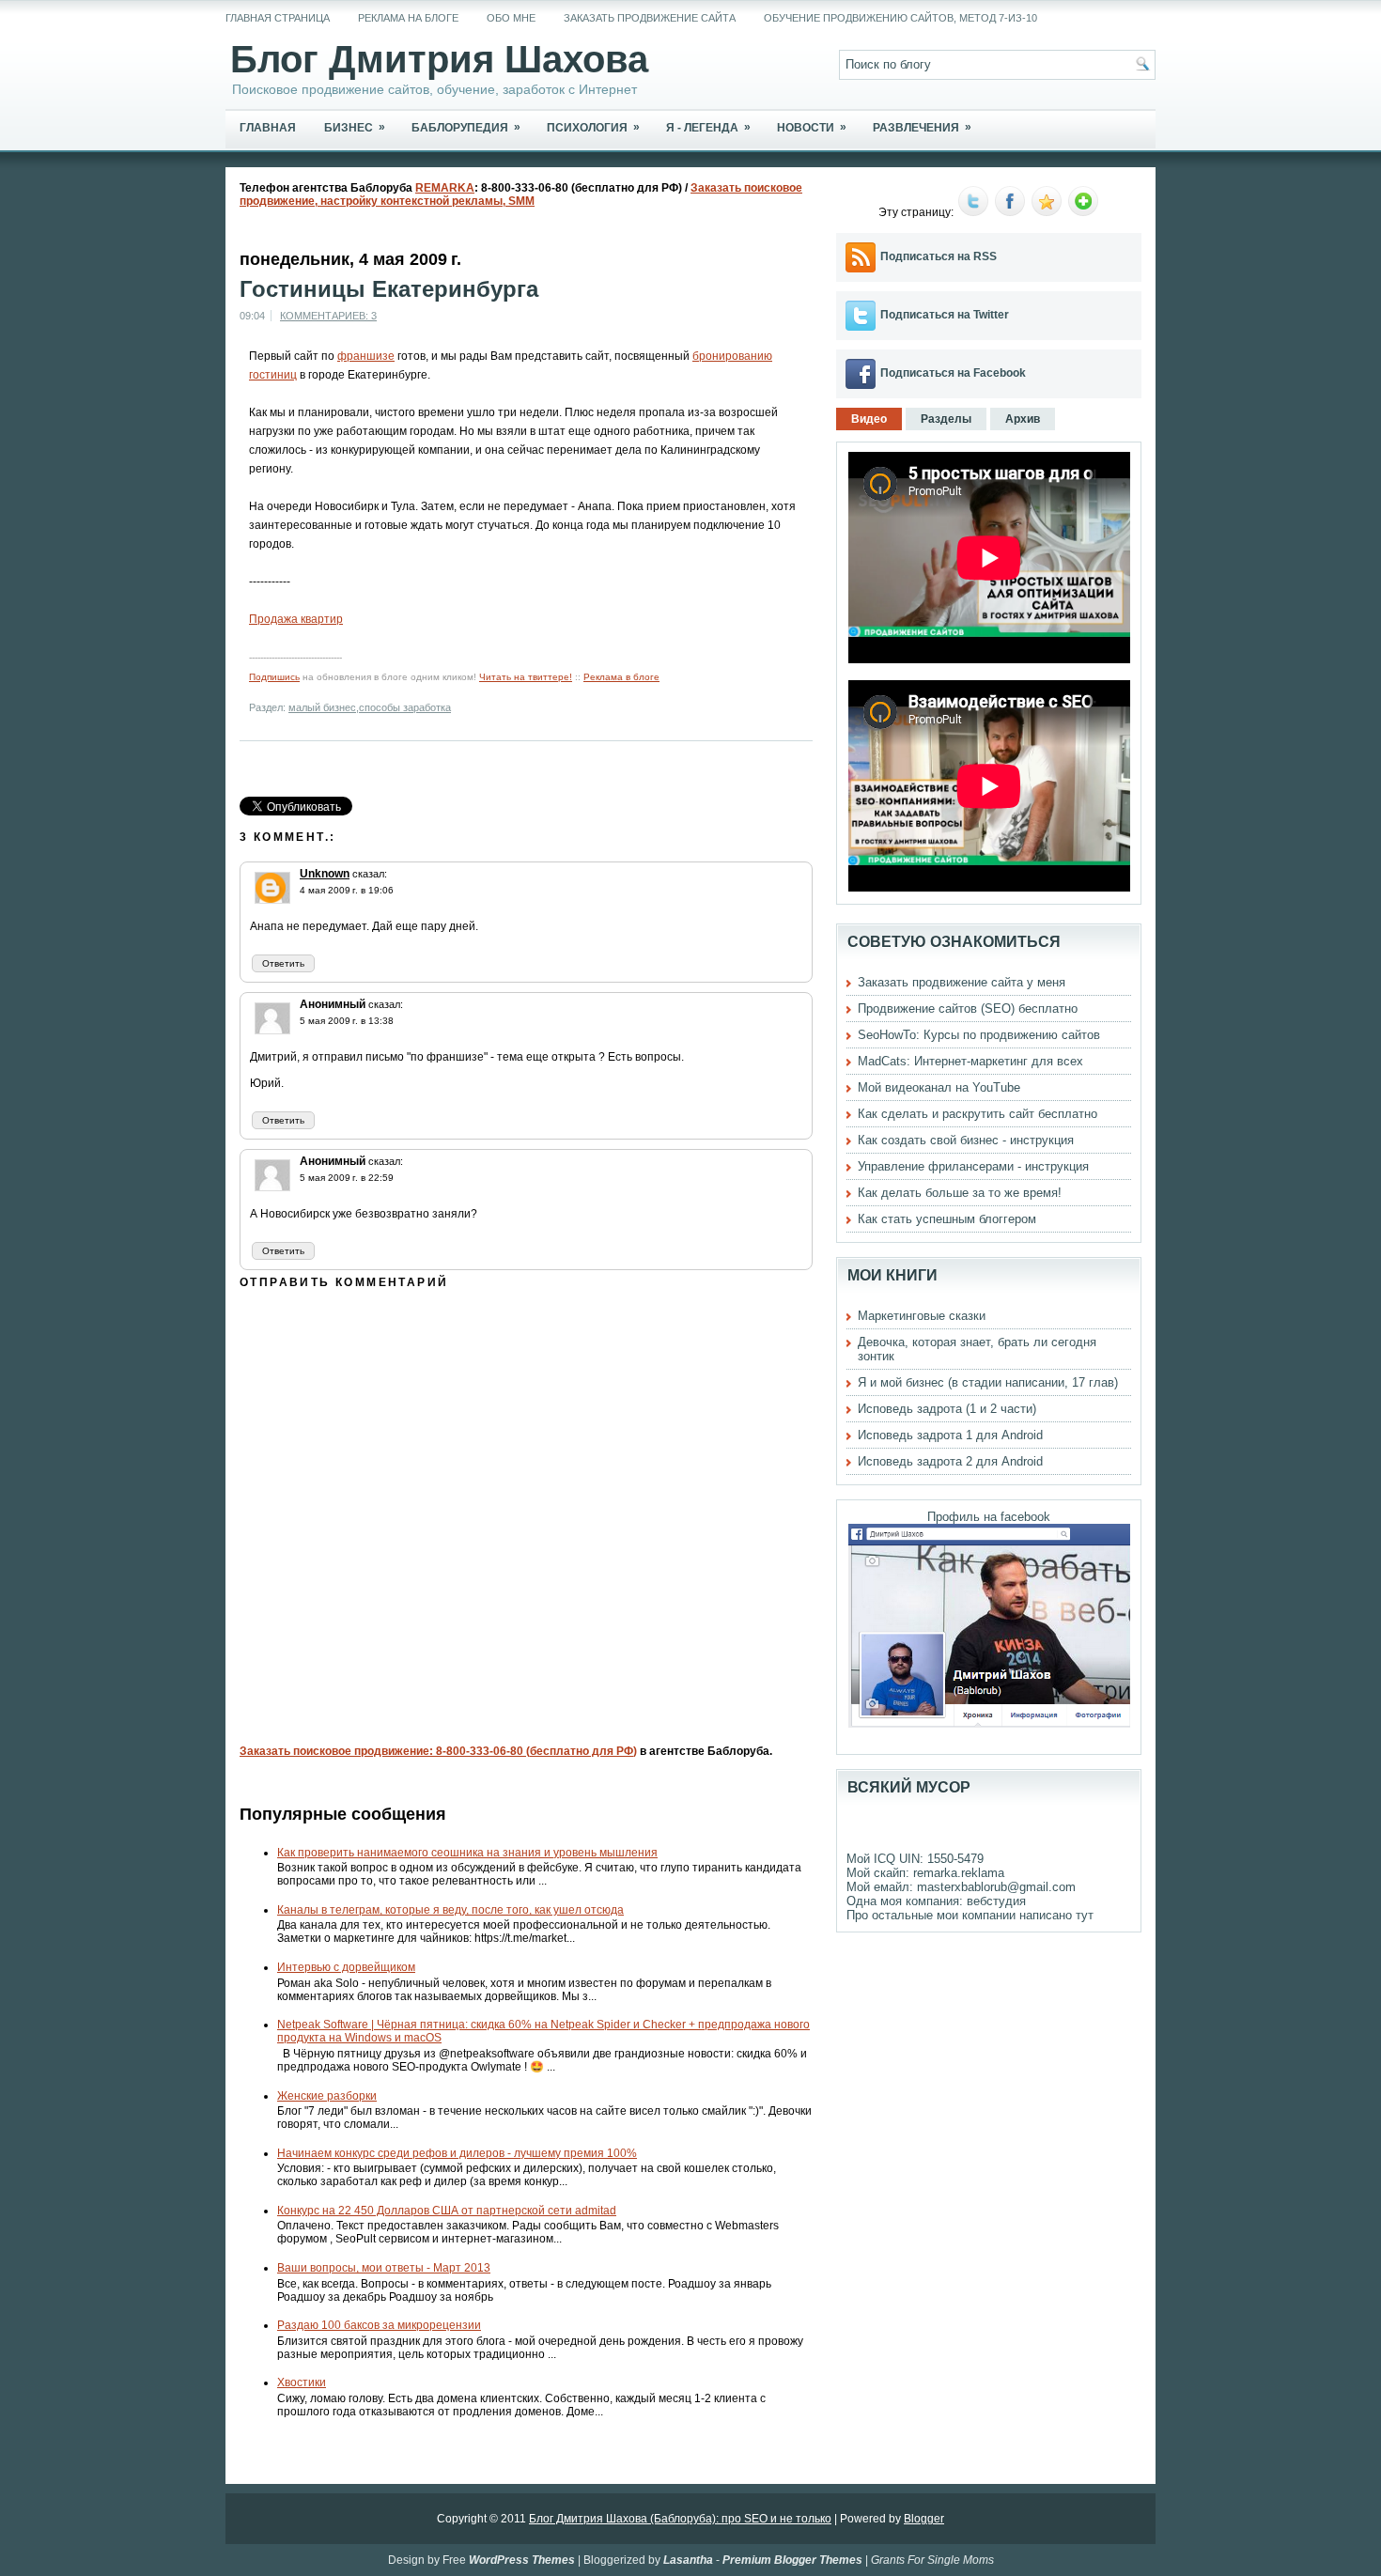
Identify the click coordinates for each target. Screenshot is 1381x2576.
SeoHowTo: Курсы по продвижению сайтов (979, 1035)
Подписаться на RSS (939, 256)
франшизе (366, 356)
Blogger (924, 2519)
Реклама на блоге (408, 18)
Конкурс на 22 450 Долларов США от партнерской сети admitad (447, 2211)
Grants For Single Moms (932, 2560)
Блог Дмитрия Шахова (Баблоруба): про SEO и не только (680, 2519)
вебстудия (996, 1901)
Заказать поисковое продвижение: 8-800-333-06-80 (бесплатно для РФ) (438, 1751)
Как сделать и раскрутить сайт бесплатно (978, 1114)
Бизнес (355, 127)
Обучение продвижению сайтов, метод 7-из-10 (900, 18)
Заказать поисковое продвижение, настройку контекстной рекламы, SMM (521, 194)
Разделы (946, 419)
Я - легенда (708, 127)
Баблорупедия (466, 127)
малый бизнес (322, 707)
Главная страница (278, 18)
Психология (593, 127)
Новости (812, 127)
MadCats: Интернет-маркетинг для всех (970, 1061)
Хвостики (302, 2382)
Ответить (283, 963)
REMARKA (445, 188)
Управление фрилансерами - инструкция (973, 1166)
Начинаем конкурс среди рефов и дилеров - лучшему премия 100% (457, 2153)
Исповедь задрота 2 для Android (950, 1461)
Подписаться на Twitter (945, 315)
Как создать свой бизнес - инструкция (966, 1140)
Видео (869, 419)
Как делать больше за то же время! (960, 1193)
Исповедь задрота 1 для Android (950, 1435)
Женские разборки (327, 2096)
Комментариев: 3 (328, 316)
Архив (1023, 419)
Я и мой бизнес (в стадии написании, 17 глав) (988, 1382)
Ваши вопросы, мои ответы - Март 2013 (384, 2268)
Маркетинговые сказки (922, 1316)
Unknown (325, 874)
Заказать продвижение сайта (650, 18)
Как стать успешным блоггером (947, 1219)
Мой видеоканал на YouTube (939, 1087)
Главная (268, 128)
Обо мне (511, 18)
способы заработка (405, 707)
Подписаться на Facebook (953, 373)
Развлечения (922, 127)
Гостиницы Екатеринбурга (389, 289)
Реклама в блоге (621, 677)
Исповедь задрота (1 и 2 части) (947, 1409)
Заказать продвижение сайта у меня (962, 982)
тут (1085, 1915)
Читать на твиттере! (526, 677)
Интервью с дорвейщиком (346, 1967)
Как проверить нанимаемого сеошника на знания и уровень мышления (467, 1853)
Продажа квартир (296, 619)
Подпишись (274, 677)
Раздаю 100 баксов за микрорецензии (379, 2325)
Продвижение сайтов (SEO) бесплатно (968, 1009)
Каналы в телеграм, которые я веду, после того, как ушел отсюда (450, 1910)
